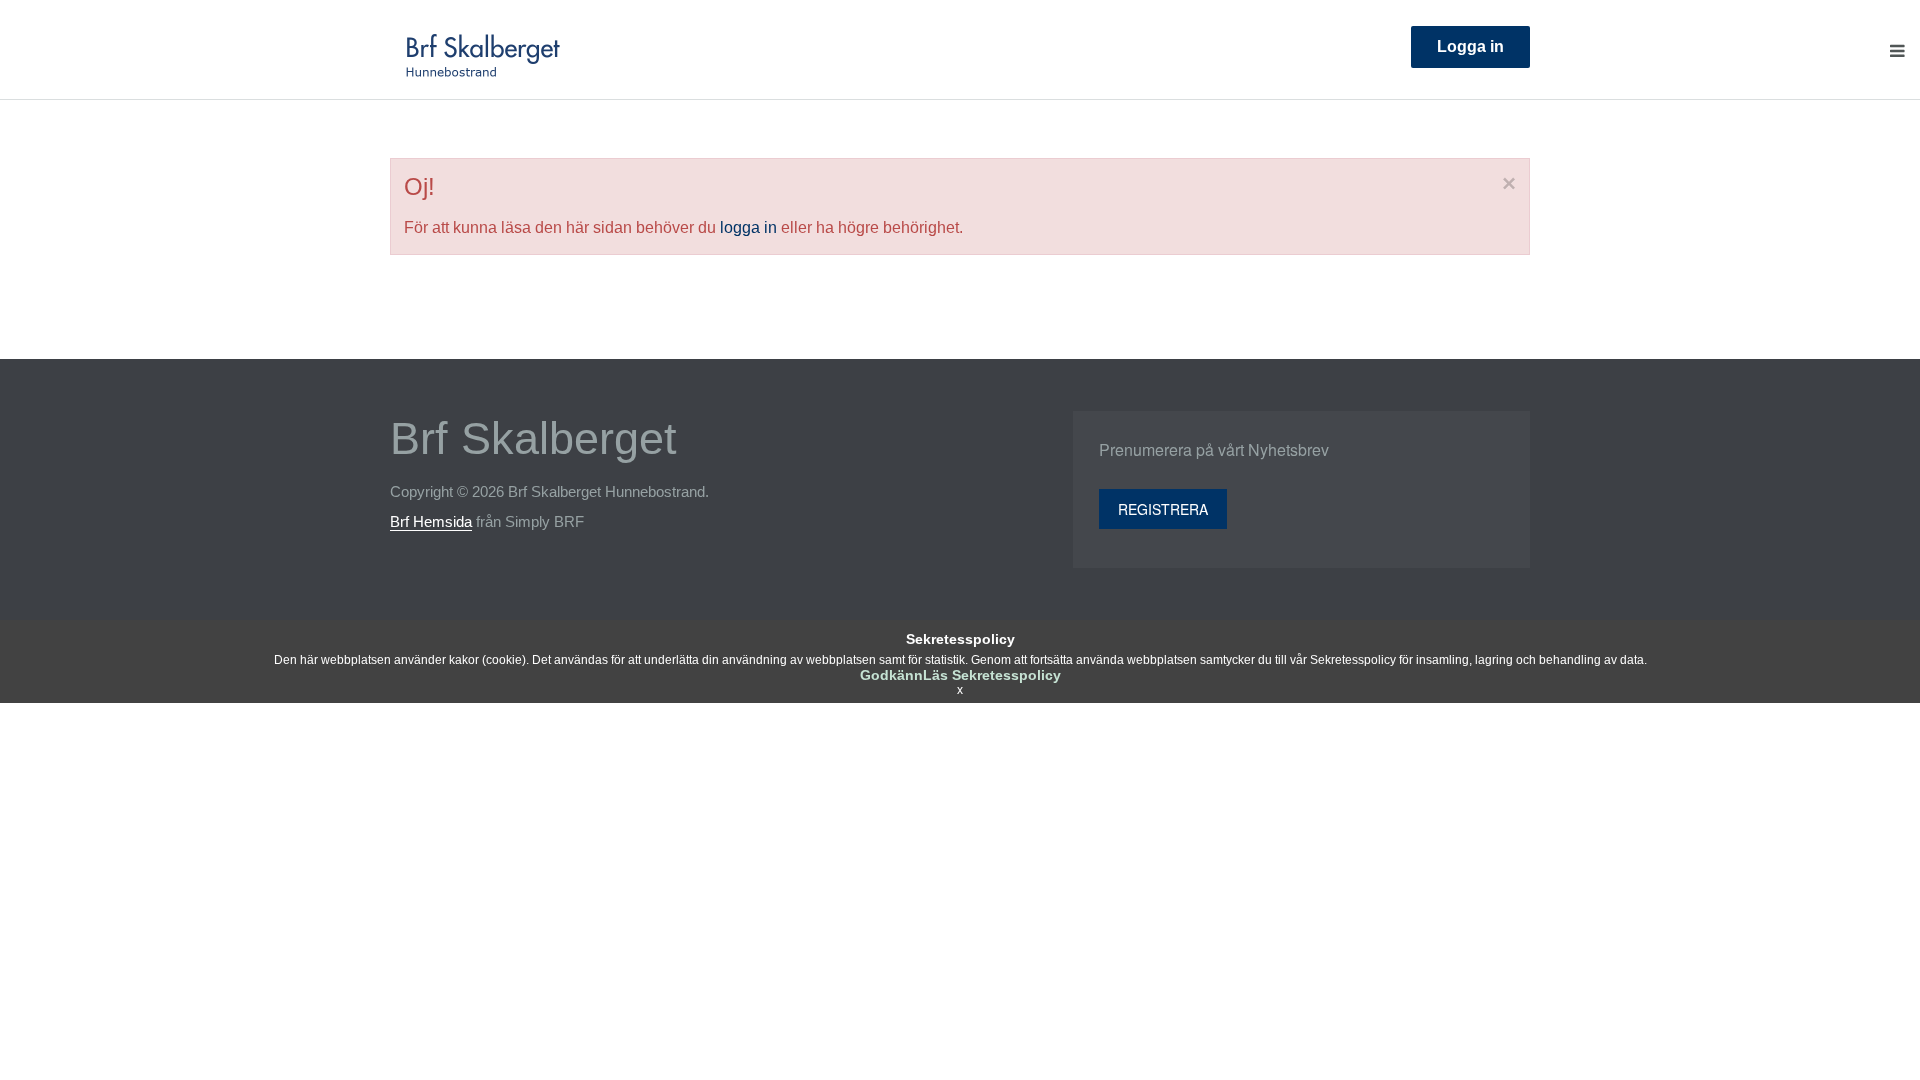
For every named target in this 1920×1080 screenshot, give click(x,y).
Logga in (1470, 46)
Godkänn (891, 675)
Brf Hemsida (431, 521)
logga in (748, 227)
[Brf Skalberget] (483, 52)
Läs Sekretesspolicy (992, 675)
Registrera (1163, 509)
